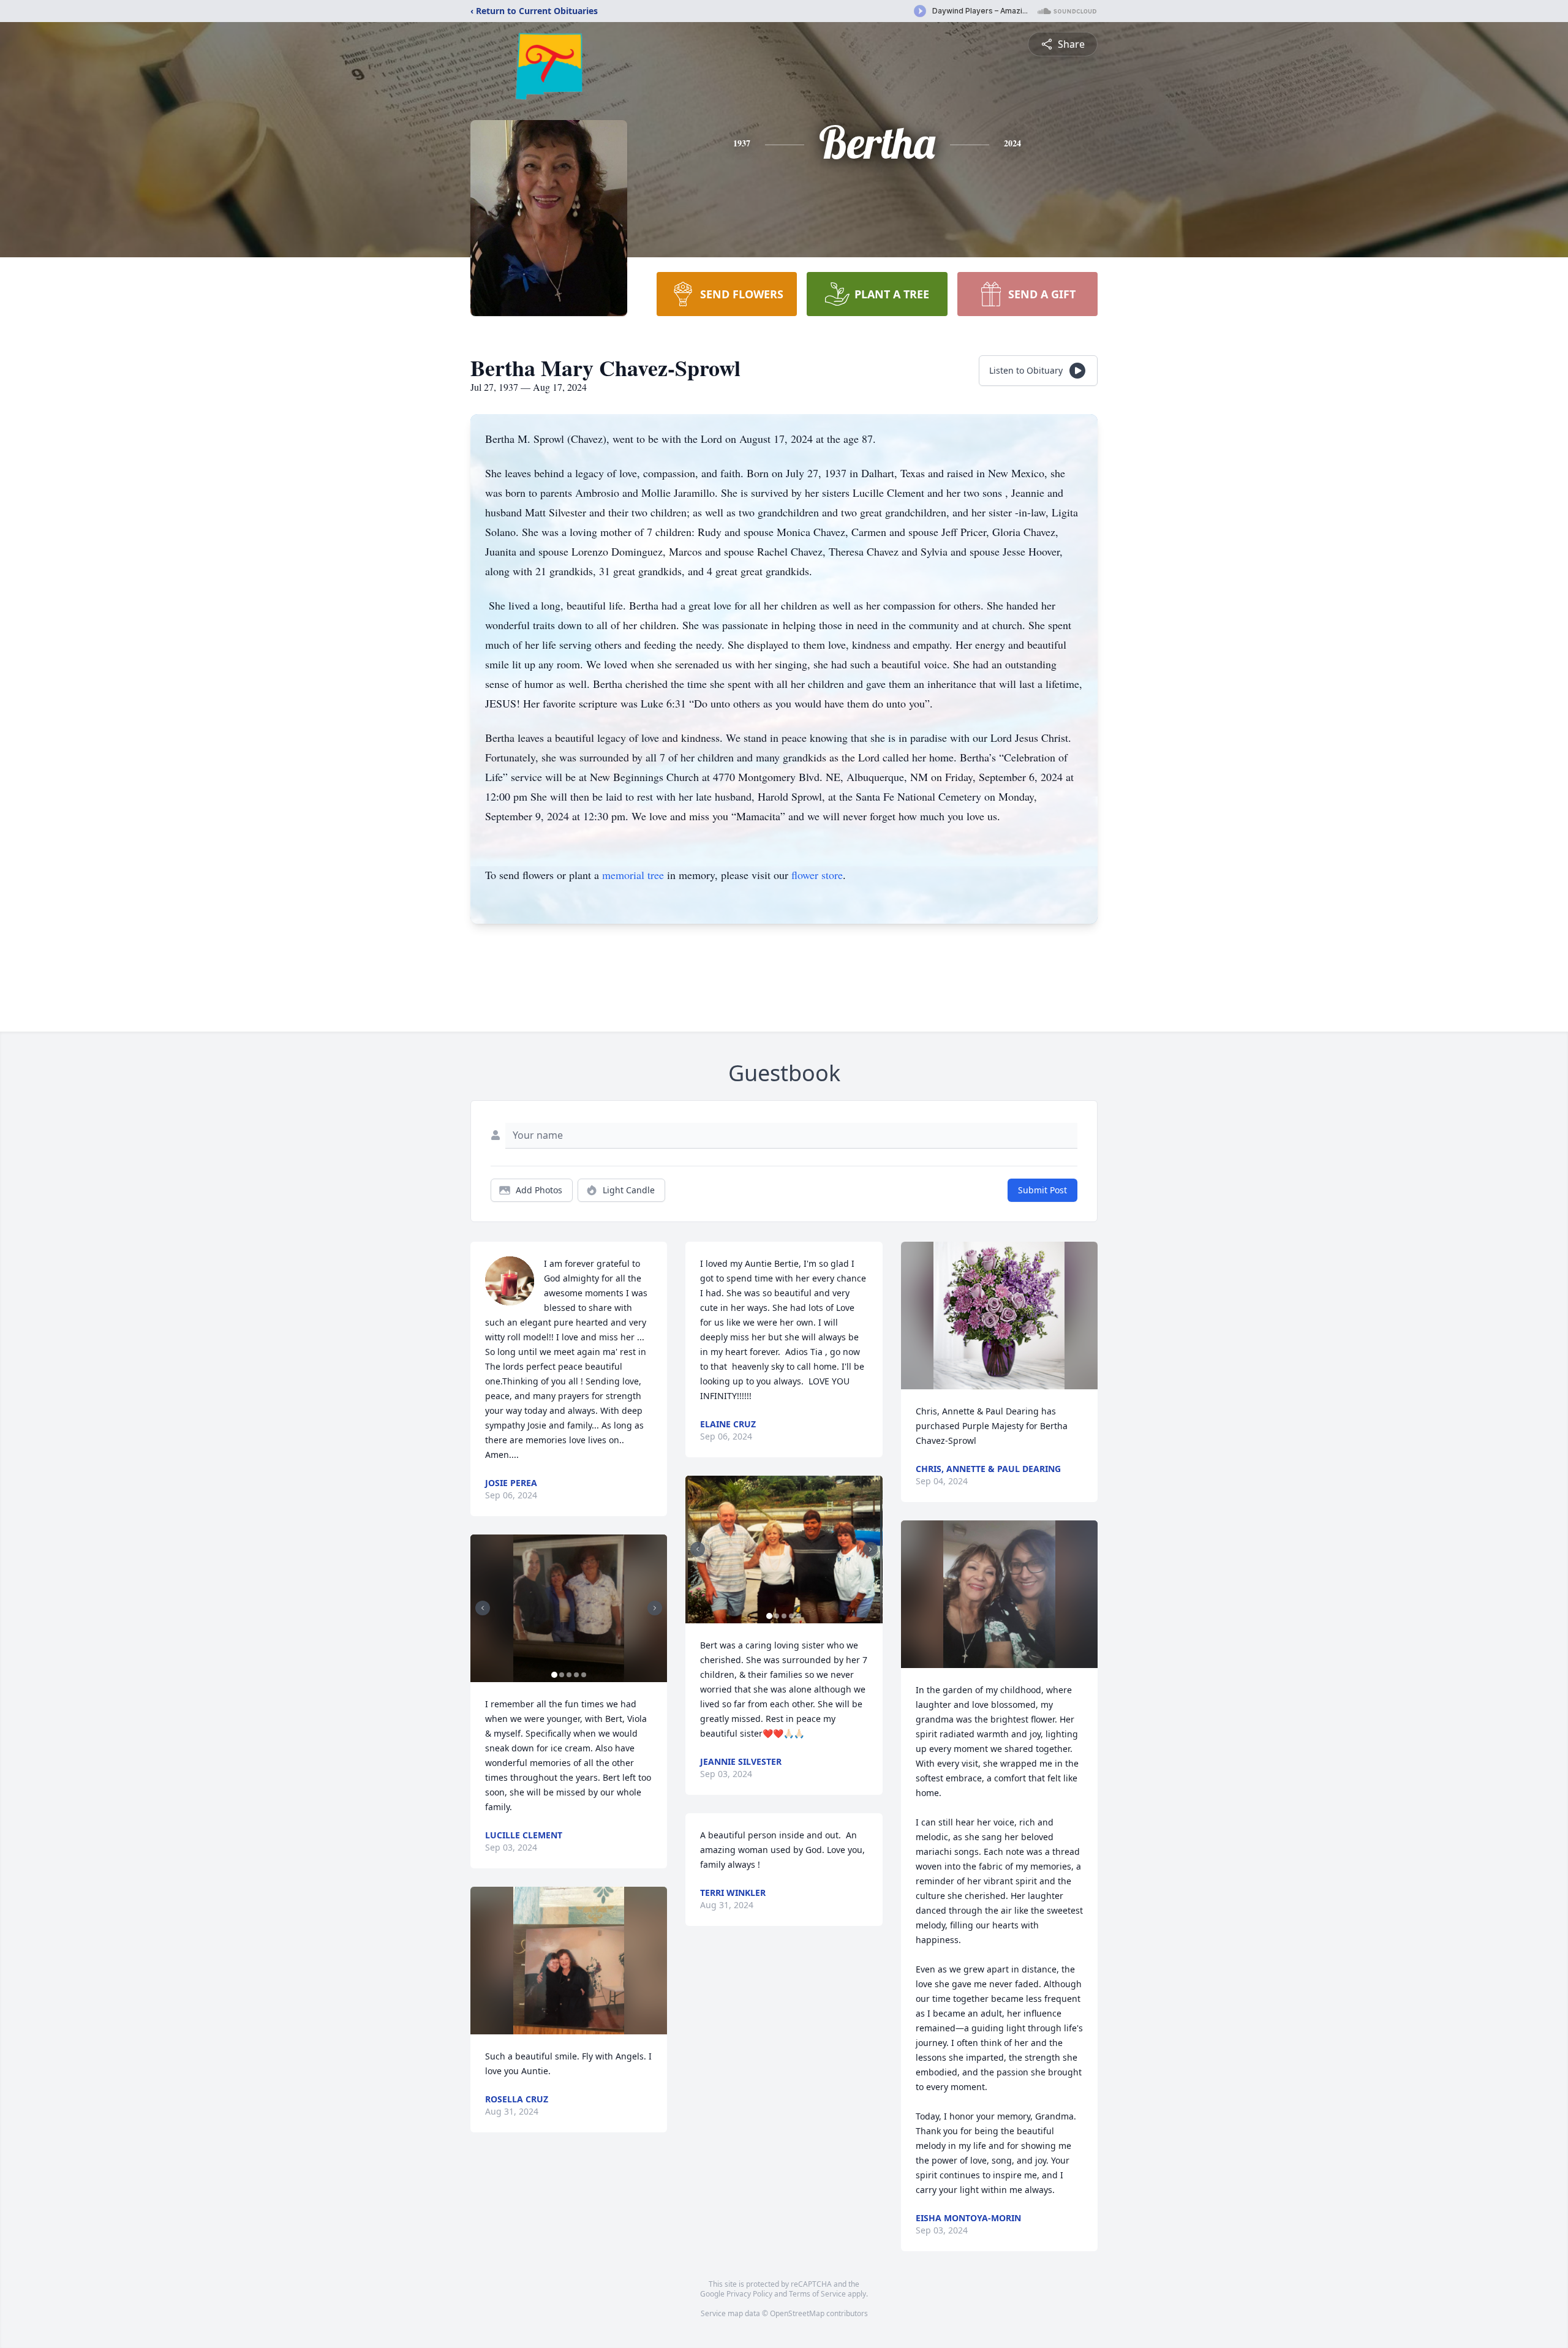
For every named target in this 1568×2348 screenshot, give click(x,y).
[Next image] (655, 1608)
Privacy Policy (749, 2294)
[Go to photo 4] (576, 1675)
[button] (569, 1608)
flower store (817, 875)
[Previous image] (483, 1608)
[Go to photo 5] (584, 1675)
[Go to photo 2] (562, 1675)
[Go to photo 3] (569, 1675)
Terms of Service (817, 2294)
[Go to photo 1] (554, 1675)
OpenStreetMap (797, 2313)
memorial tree (633, 875)
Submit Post (1042, 1190)
